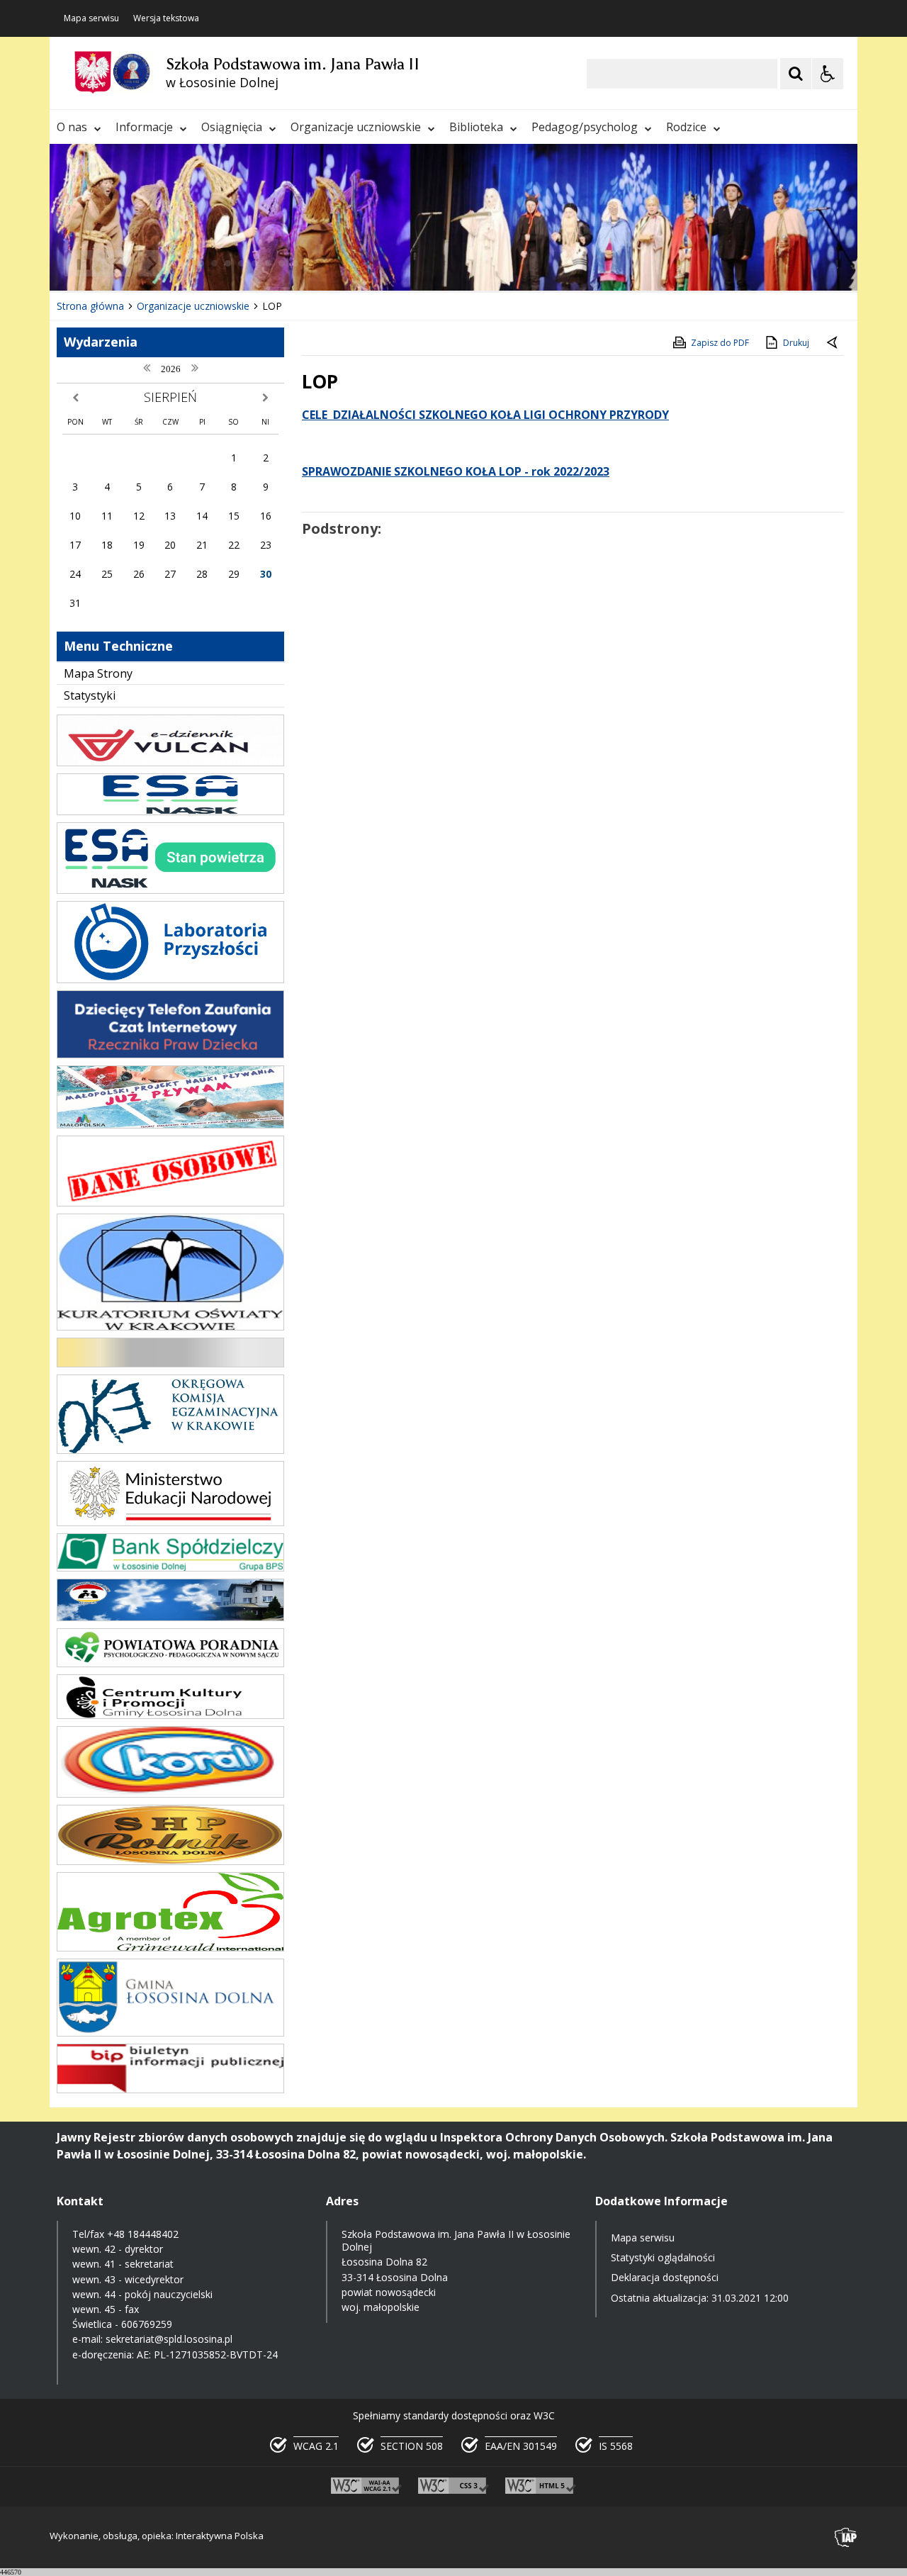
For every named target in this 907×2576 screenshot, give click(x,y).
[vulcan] (170, 762)
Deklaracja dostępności (665, 2277)
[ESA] (170, 811)
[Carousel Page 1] (187, 263)
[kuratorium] (170, 1327)
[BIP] (170, 2089)
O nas (72, 127)
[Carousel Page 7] (268, 263)
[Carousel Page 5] (241, 263)
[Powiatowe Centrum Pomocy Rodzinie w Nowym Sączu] (170, 1617)
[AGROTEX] (170, 1948)
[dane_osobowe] (170, 1203)
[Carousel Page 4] (228, 263)
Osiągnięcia (232, 127)
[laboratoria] (170, 979)
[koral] (170, 1794)
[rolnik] (170, 1861)
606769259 (147, 2324)
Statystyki (90, 695)
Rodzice (686, 127)
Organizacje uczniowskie (356, 127)
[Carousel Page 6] (255, 263)
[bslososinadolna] (170, 1568)
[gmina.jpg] (170, 2033)
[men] (170, 1522)
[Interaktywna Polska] (846, 2537)
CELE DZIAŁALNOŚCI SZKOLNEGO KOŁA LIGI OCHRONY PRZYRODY (485, 415)
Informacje (144, 127)
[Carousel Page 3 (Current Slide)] (214, 263)
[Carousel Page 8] (282, 263)
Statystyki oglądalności (663, 2257)
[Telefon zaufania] (170, 1054)
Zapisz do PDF (720, 343)
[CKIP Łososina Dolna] (170, 1715)
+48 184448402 (143, 2234)
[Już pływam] (170, 1125)
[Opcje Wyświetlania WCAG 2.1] (828, 74)
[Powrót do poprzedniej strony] (833, 343)
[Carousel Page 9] (295, 263)
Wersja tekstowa (166, 18)
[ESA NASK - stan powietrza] (170, 890)
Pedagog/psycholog (585, 127)
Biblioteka (476, 127)
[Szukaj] (796, 74)
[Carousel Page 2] (201, 263)
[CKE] (170, 1363)
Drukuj (796, 343)
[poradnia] (170, 1663)
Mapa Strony (98, 673)
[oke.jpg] (170, 1450)
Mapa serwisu (91, 18)
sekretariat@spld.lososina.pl (169, 2339)
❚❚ (78, 263)
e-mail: (89, 2339)
